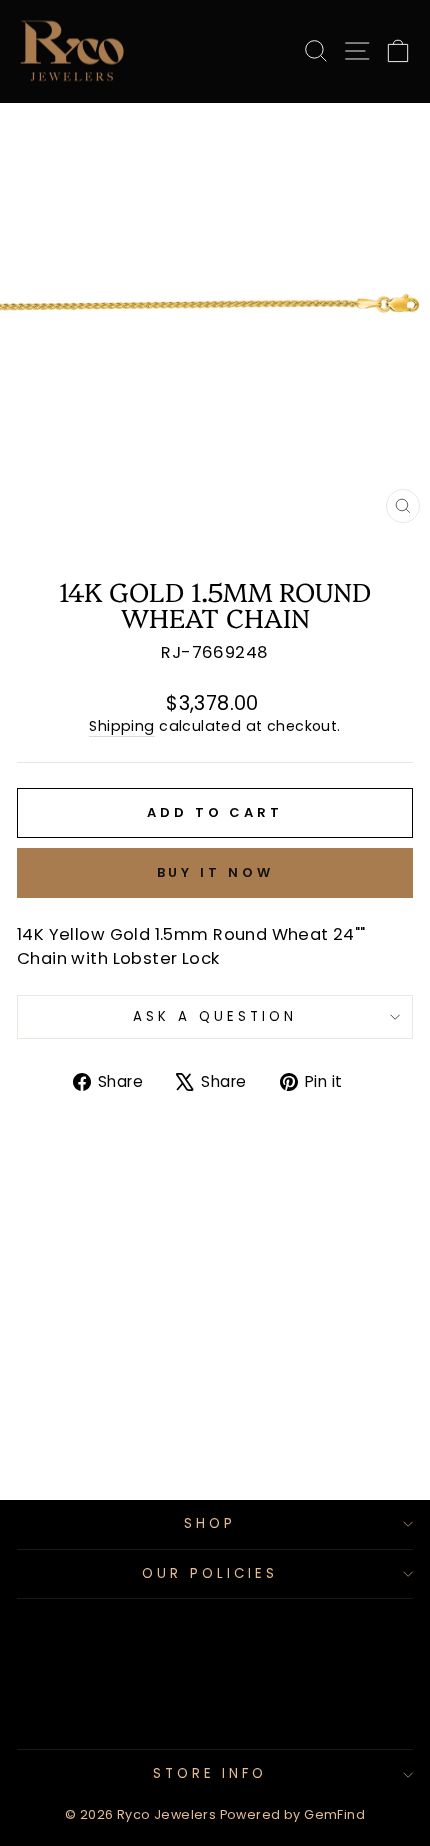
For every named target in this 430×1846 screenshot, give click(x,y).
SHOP (210, 1523)
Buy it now (215, 872)
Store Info (210, 1773)
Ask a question (215, 1016)
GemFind (334, 1814)
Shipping (121, 726)
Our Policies (210, 1573)
